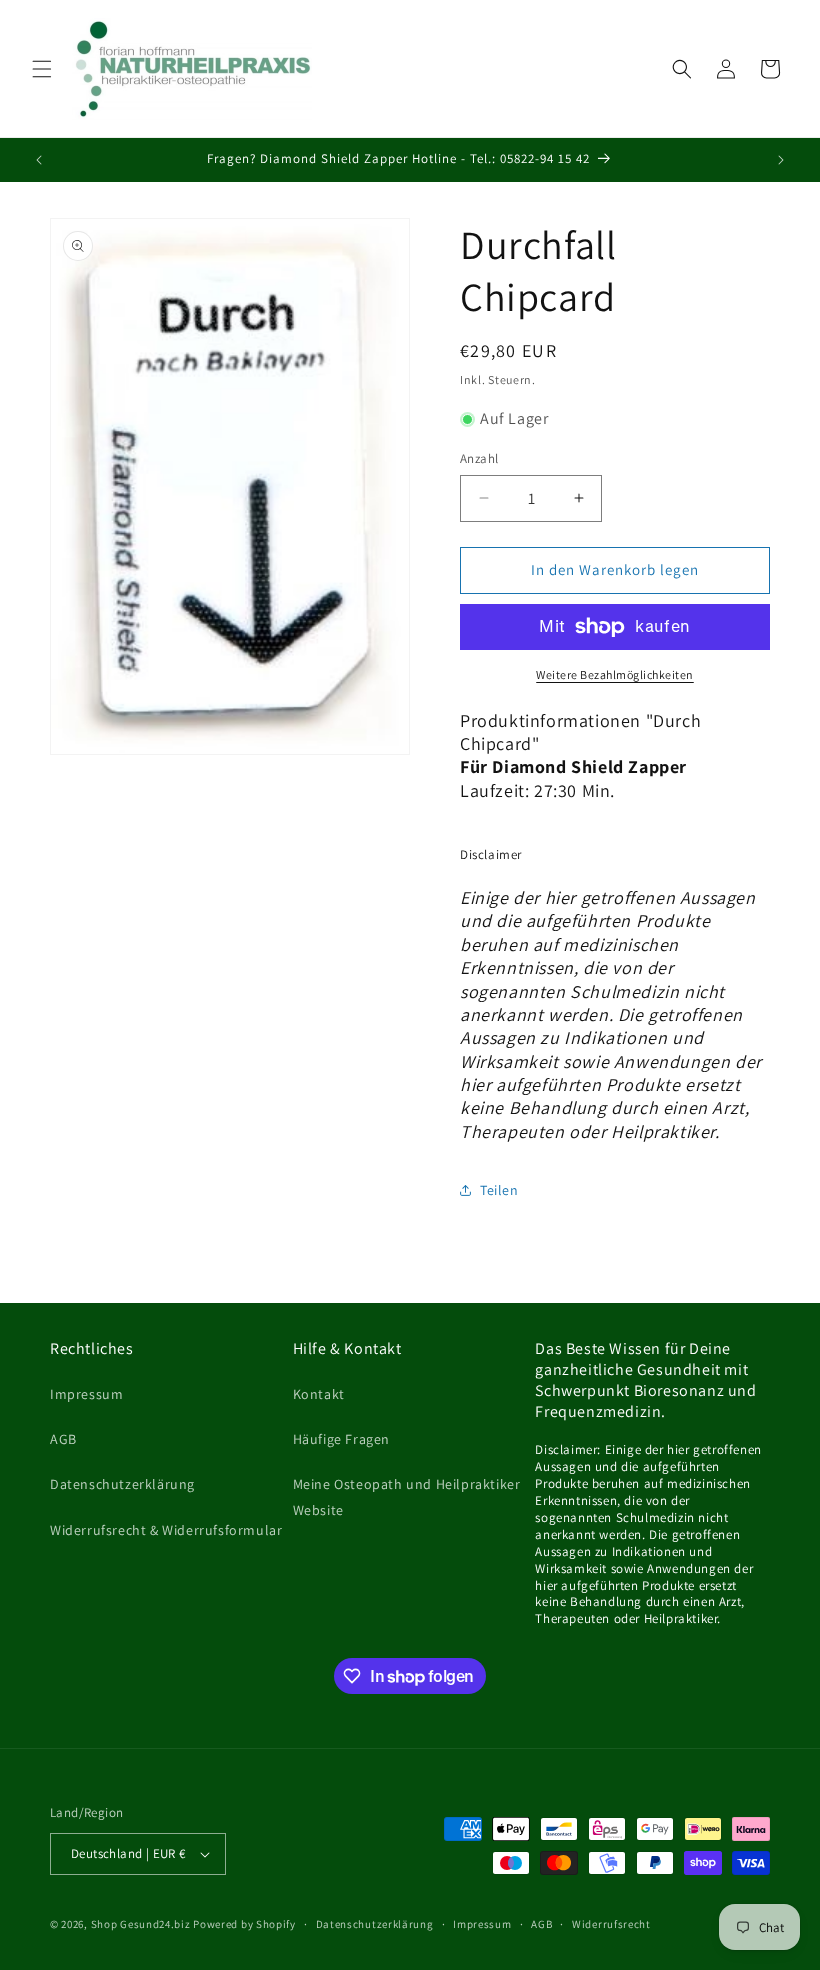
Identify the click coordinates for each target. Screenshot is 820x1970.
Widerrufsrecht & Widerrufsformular (166, 1530)
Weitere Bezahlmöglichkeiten (615, 674)
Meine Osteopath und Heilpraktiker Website (407, 1496)
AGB (63, 1439)
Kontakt (319, 1394)
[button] (42, 69)
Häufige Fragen (341, 1439)
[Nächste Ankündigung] (781, 160)
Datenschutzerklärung (122, 1484)
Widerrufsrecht (611, 1924)
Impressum (86, 1394)
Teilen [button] (499, 1190)
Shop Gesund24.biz (141, 1924)
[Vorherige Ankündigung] (39, 160)
